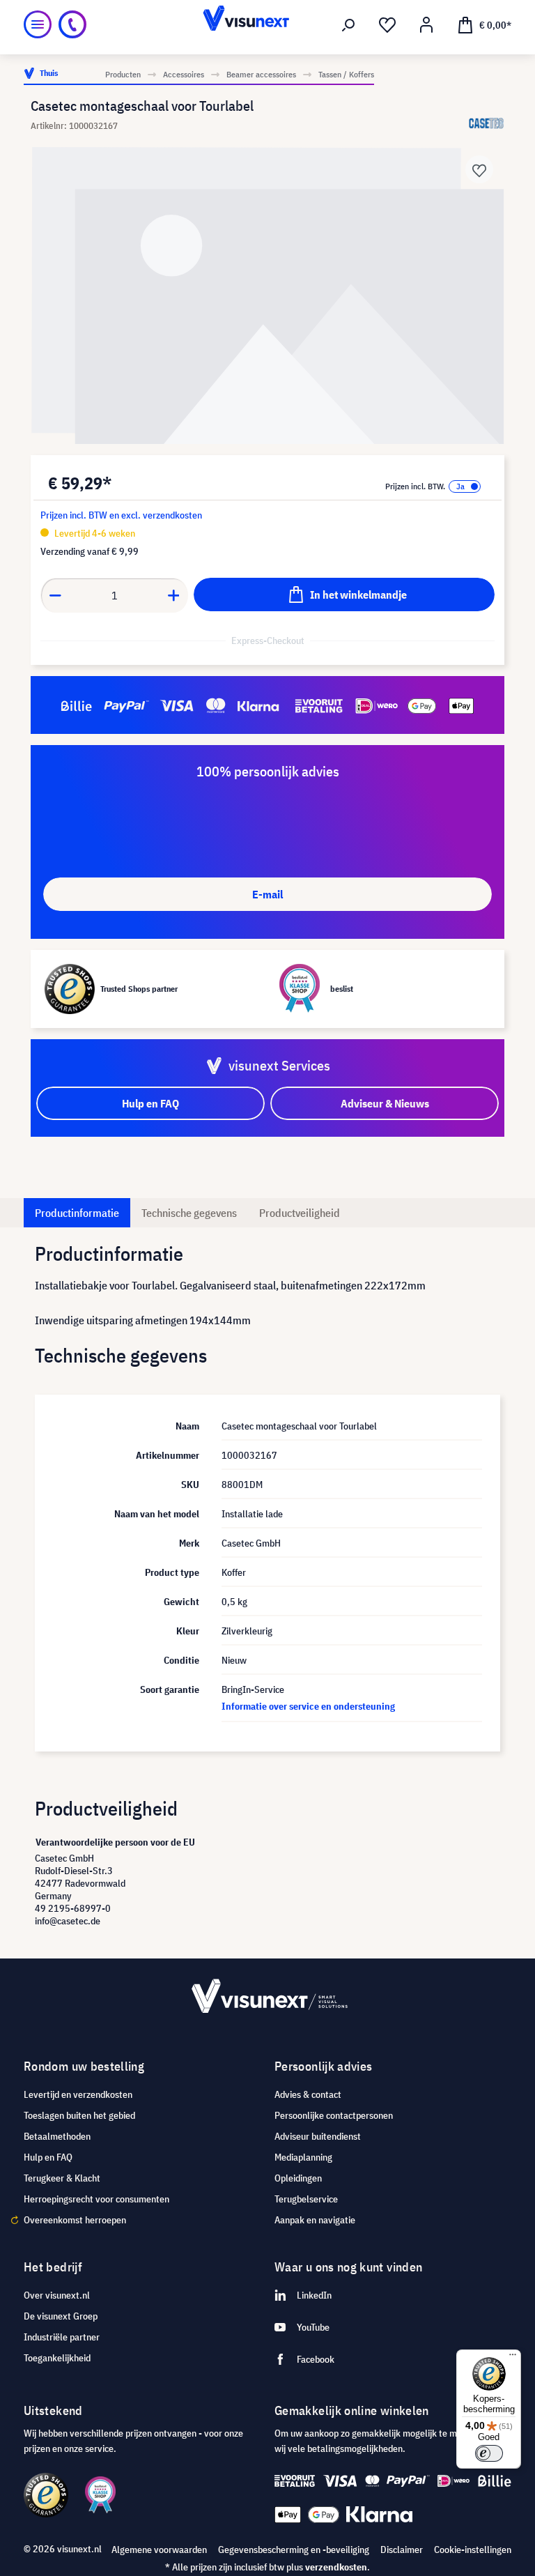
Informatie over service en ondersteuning (308, 1706)
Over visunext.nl (57, 2295)
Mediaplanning (303, 2157)
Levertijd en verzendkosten (78, 2094)
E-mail (267, 894)
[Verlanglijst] (387, 25)
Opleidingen (298, 2178)
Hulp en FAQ (48, 2157)
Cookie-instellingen (473, 2550)
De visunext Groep (61, 2316)
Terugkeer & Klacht (62, 2178)
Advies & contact (308, 2094)
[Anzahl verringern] (55, 595)
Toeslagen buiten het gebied (79, 2115)
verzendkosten (336, 2567)
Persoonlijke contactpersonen (334, 2115)
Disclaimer (402, 2550)
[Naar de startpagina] (267, 24)
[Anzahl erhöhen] (174, 595)
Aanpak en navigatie (315, 2220)
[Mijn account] (426, 25)
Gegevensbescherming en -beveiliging (294, 2550)
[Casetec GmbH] (487, 123)
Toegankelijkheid (57, 2358)
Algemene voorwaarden (159, 2550)
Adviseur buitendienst (318, 2136)
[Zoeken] (348, 25)
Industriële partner (62, 2337)
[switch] (489, 2453)
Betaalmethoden (57, 2136)
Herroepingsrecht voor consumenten (96, 2199)
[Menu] (38, 24)
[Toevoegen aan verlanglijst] (479, 169)
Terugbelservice (306, 2199)
